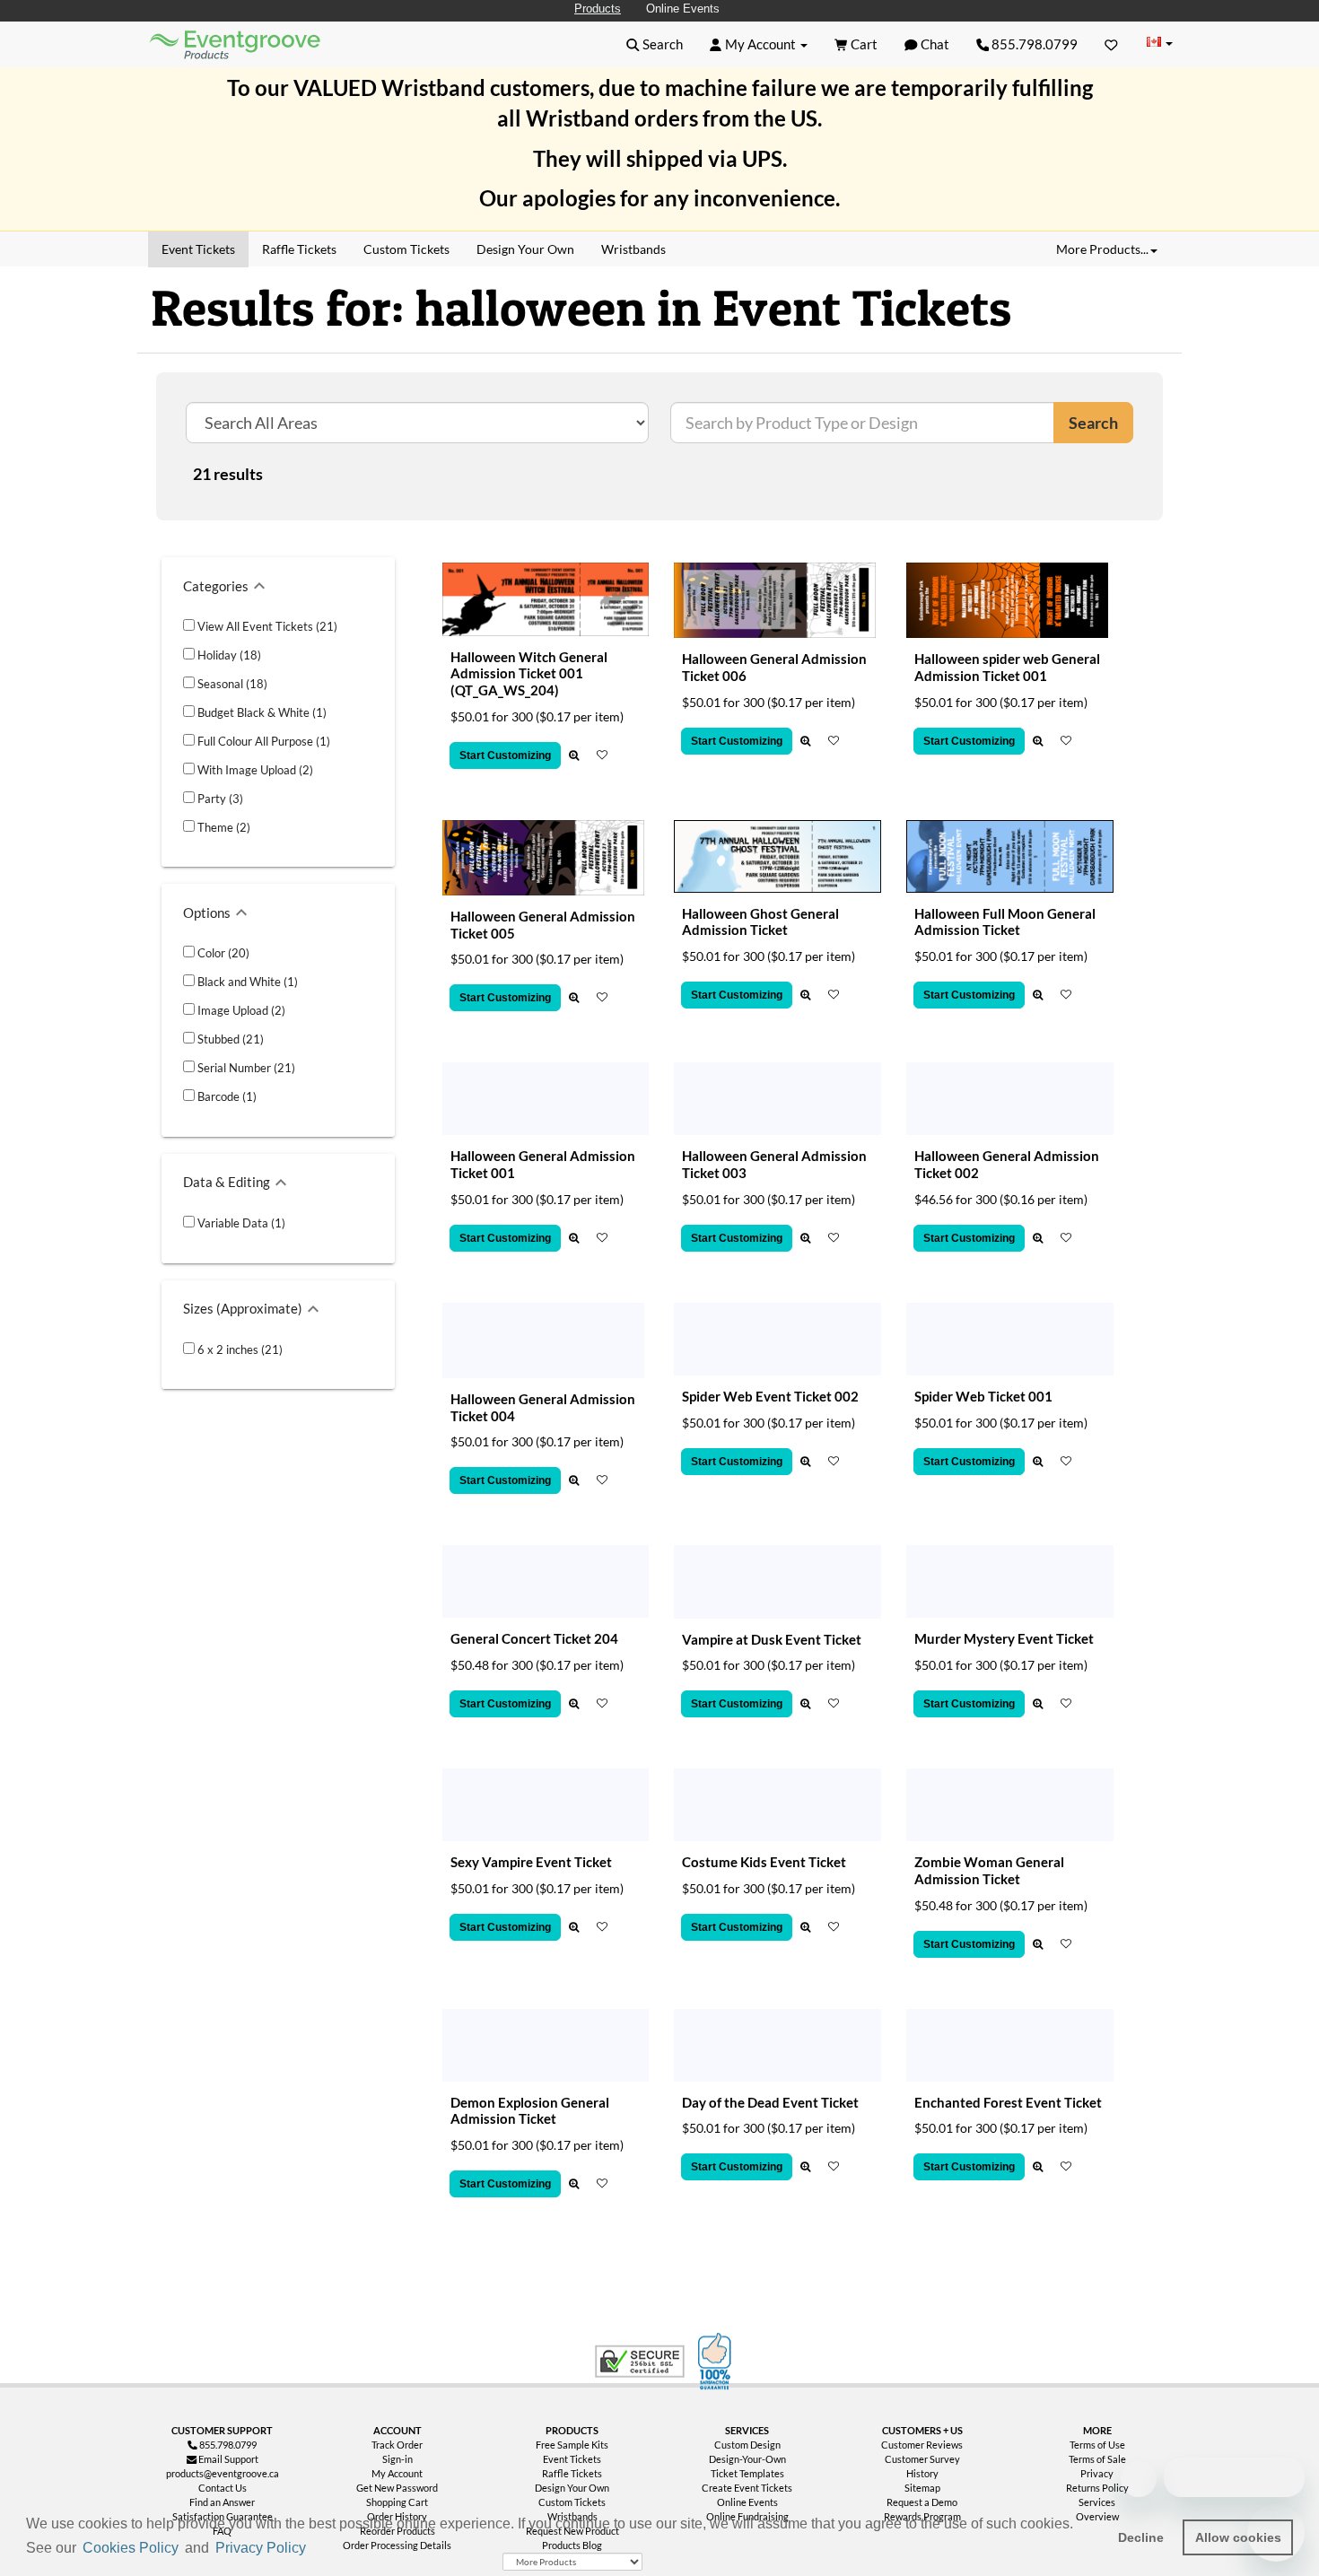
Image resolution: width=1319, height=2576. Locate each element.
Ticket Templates (747, 2473)
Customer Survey (922, 2459)
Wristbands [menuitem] (633, 249)
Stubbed (229, 1039)
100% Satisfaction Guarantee (717, 2362)
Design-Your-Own (747, 2459)
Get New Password (397, 2488)
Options (207, 913)
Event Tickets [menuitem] (198, 249)
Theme (223, 827)
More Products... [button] (1102, 249)
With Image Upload (254, 770)
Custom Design (747, 2445)
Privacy (1097, 2473)
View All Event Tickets (266, 626)
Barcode (226, 1096)
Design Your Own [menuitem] (525, 249)
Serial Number (245, 1068)
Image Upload (240, 1010)
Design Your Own (572, 2488)
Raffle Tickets (572, 2473)
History (922, 2473)
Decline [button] (1141, 2537)
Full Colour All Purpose (262, 741)
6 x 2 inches (239, 1349)
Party (219, 799)
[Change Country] (1159, 44)
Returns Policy (1097, 2488)
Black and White (246, 982)
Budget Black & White (261, 712)
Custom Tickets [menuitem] (406, 249)
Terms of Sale (1097, 2459)
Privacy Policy (261, 2548)
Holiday (228, 655)
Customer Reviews (922, 2445)
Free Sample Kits (572, 2445)
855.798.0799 (1033, 44)
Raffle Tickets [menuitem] (299, 249)
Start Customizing (505, 755)
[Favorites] (1111, 44)
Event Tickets (572, 2459)
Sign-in (397, 2459)
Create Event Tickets (747, 2488)
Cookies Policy (131, 2548)
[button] (316, 2549)
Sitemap (922, 2488)
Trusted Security (640, 2362)
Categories (216, 586)
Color (222, 953)
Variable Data (240, 1223)
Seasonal (231, 684)
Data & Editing (227, 1182)
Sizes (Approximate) (243, 1308)
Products (598, 9)
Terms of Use (1097, 2445)
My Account (397, 2473)
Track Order (397, 2445)
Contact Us (223, 2488)
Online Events (683, 9)
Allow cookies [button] (1238, 2537)
